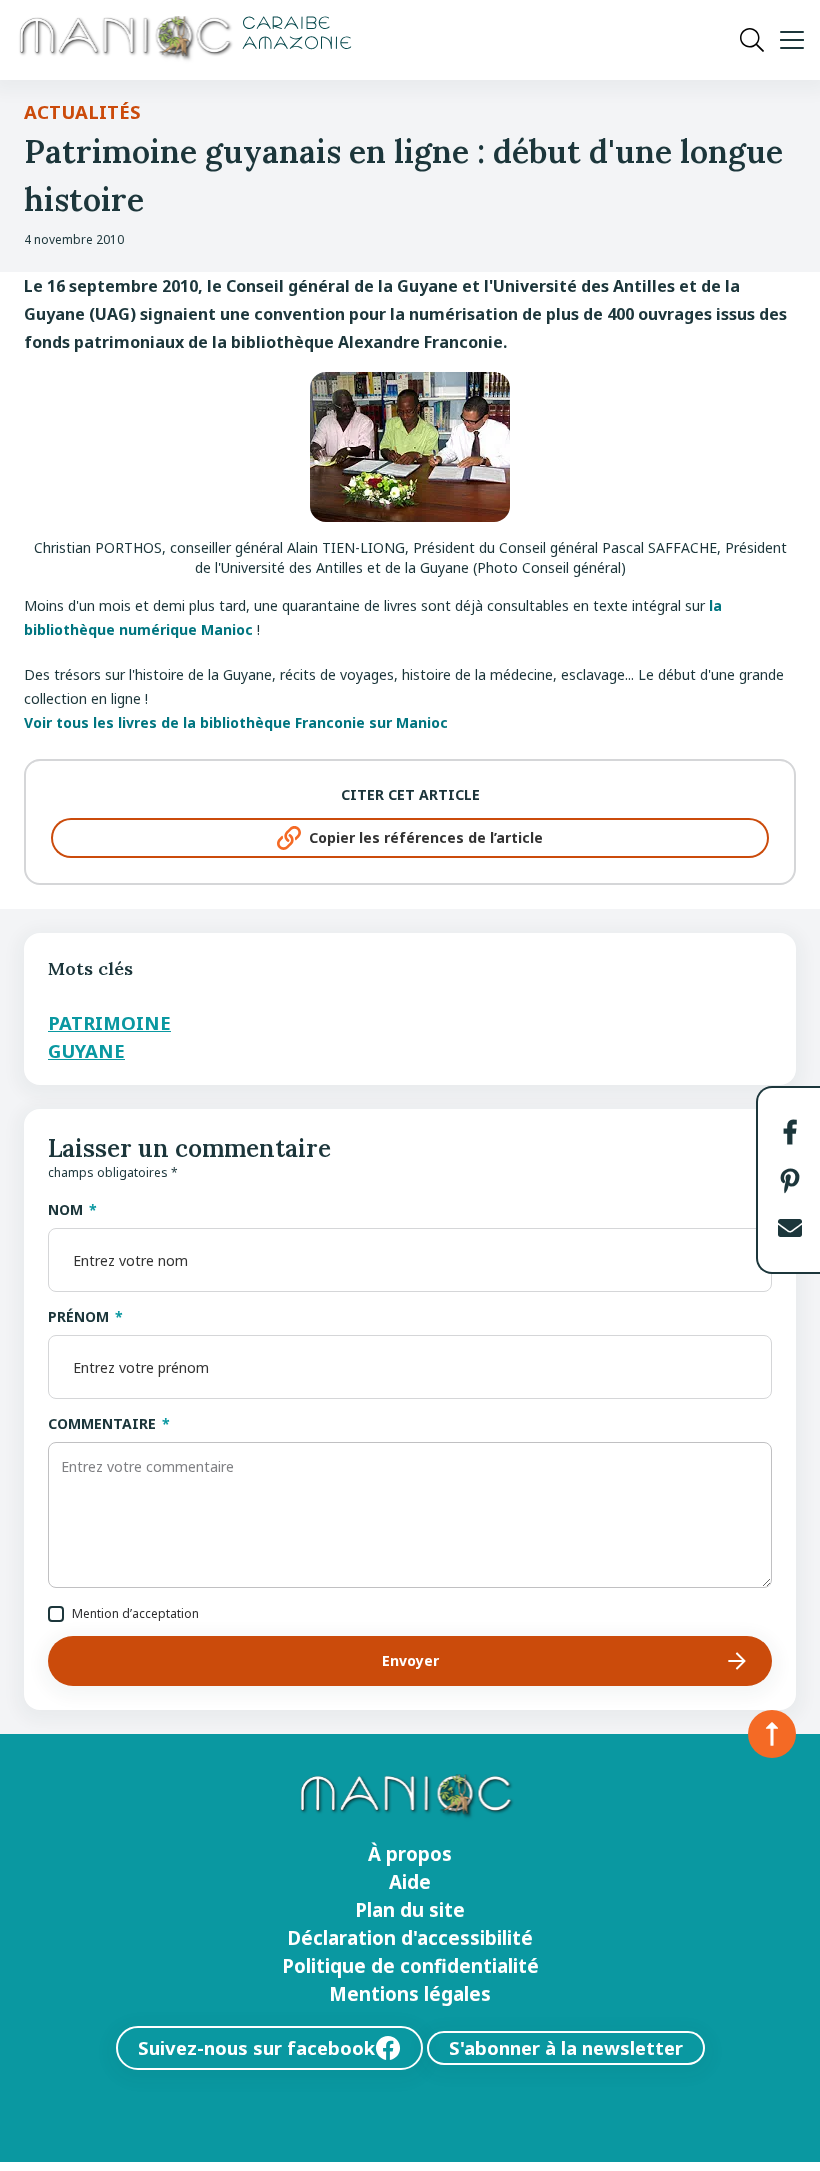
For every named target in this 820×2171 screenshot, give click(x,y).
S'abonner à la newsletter (566, 2047)
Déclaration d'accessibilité (410, 1938)
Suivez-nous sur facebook (256, 2047)
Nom (65, 1209)
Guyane (86, 1050)
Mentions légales (410, 1994)
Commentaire (102, 1423)
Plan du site (410, 1910)
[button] (790, 1132)
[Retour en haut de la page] (772, 1734)
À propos (410, 1854)
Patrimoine (109, 1022)
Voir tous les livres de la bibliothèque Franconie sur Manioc (236, 722)
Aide (410, 1882)
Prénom (78, 1316)
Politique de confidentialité (410, 1966)
